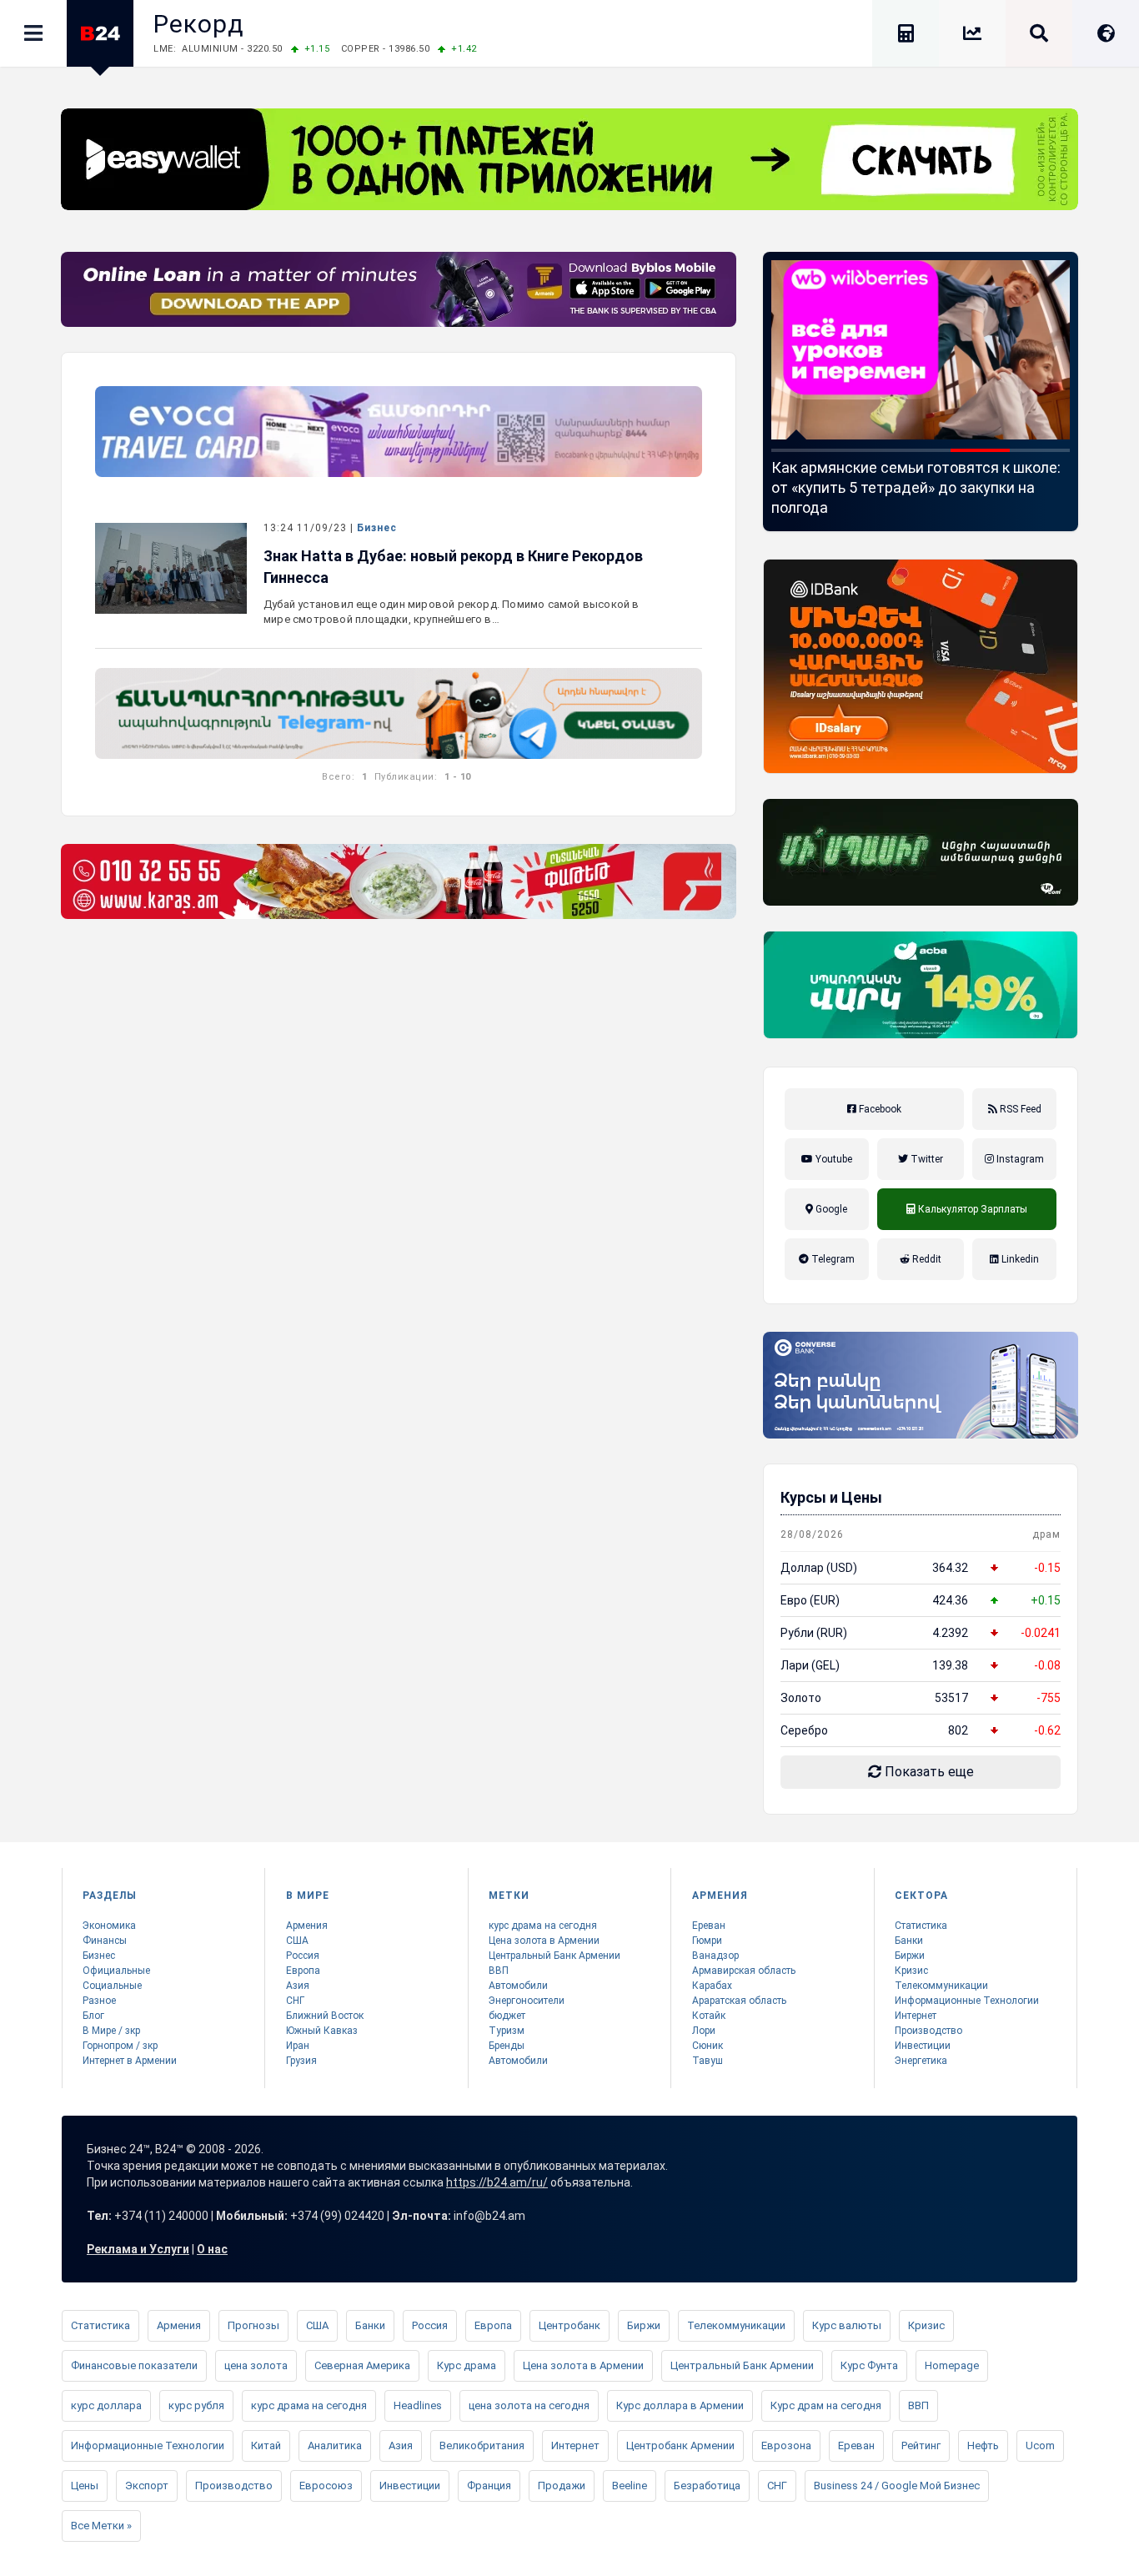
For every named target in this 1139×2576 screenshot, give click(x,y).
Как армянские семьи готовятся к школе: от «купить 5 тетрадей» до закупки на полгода (813, 487)
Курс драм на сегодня (826, 2405)
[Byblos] (399, 289)
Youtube (833, 1159)
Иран (298, 2046)
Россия (303, 1956)
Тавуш (707, 2061)
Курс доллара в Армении (680, 2405)
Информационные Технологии (967, 2001)
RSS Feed (1019, 1109)
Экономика (109, 1926)
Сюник (707, 2046)
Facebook (879, 1109)
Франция (489, 2486)
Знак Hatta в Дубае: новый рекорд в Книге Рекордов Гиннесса (453, 567)
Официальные (116, 1971)
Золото (801, 1698)
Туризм (507, 2031)
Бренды (507, 2046)
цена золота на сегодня (529, 2405)
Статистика (921, 1926)
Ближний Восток (325, 2016)
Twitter (926, 1159)
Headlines (418, 2405)
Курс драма (467, 2365)
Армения (307, 1926)
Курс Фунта (869, 2365)
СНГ (295, 2001)
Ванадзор (715, 1956)
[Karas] (399, 881)
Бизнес (377, 528)
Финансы (105, 1941)
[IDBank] (921, 666)
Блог (93, 2016)
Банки (909, 1941)
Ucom (1040, 2445)
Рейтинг (921, 2445)
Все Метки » (101, 2526)
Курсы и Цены (831, 1497)
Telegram (832, 1259)
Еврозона (786, 2445)
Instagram (1019, 1159)
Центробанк (569, 2325)
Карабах (712, 1986)
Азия (298, 1986)
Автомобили (518, 1986)
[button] (801, 450)
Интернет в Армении (130, 2061)
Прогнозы (253, 2325)
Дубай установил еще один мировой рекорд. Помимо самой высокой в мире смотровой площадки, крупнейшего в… (452, 612)
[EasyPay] (569, 159)
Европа (303, 1971)
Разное (99, 2001)
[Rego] (399, 713)
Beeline (630, 2486)
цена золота (256, 2365)
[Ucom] (921, 852)
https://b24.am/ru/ (497, 2182)
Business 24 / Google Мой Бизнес (897, 2486)
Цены (85, 2486)
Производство (928, 2031)
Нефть (983, 2445)
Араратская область (739, 2001)
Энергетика (921, 2061)
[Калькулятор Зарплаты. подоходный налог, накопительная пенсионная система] (906, 36)
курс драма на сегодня (543, 1926)
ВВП (499, 1971)
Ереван (709, 1926)
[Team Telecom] (399, 432)
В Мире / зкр (111, 2031)
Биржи (910, 1956)
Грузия (301, 2061)
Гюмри (707, 1941)
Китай (266, 2445)
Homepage (952, 2365)
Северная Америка (362, 2365)
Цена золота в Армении (544, 1941)
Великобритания (482, 2445)
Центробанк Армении (680, 2445)
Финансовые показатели (134, 2365)
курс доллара (106, 2405)
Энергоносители (527, 2001)
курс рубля (196, 2405)
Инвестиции (923, 2046)
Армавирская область (744, 1971)
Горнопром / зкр (120, 2046)
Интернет (916, 2016)
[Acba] (921, 985)
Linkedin (1019, 1259)
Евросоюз (326, 2486)
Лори (704, 2031)
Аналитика (335, 2445)
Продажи (562, 2486)
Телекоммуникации (941, 1986)
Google (830, 1209)
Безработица (707, 2486)
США (297, 1941)
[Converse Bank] (921, 1385)
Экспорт (147, 2486)
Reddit (926, 1259)
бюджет (507, 2016)
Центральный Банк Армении (554, 1956)
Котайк (709, 2016)
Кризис (911, 1971)
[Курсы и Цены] (972, 36)
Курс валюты (847, 2325)
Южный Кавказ (322, 2031)
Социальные (112, 1986)
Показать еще (928, 1772)
